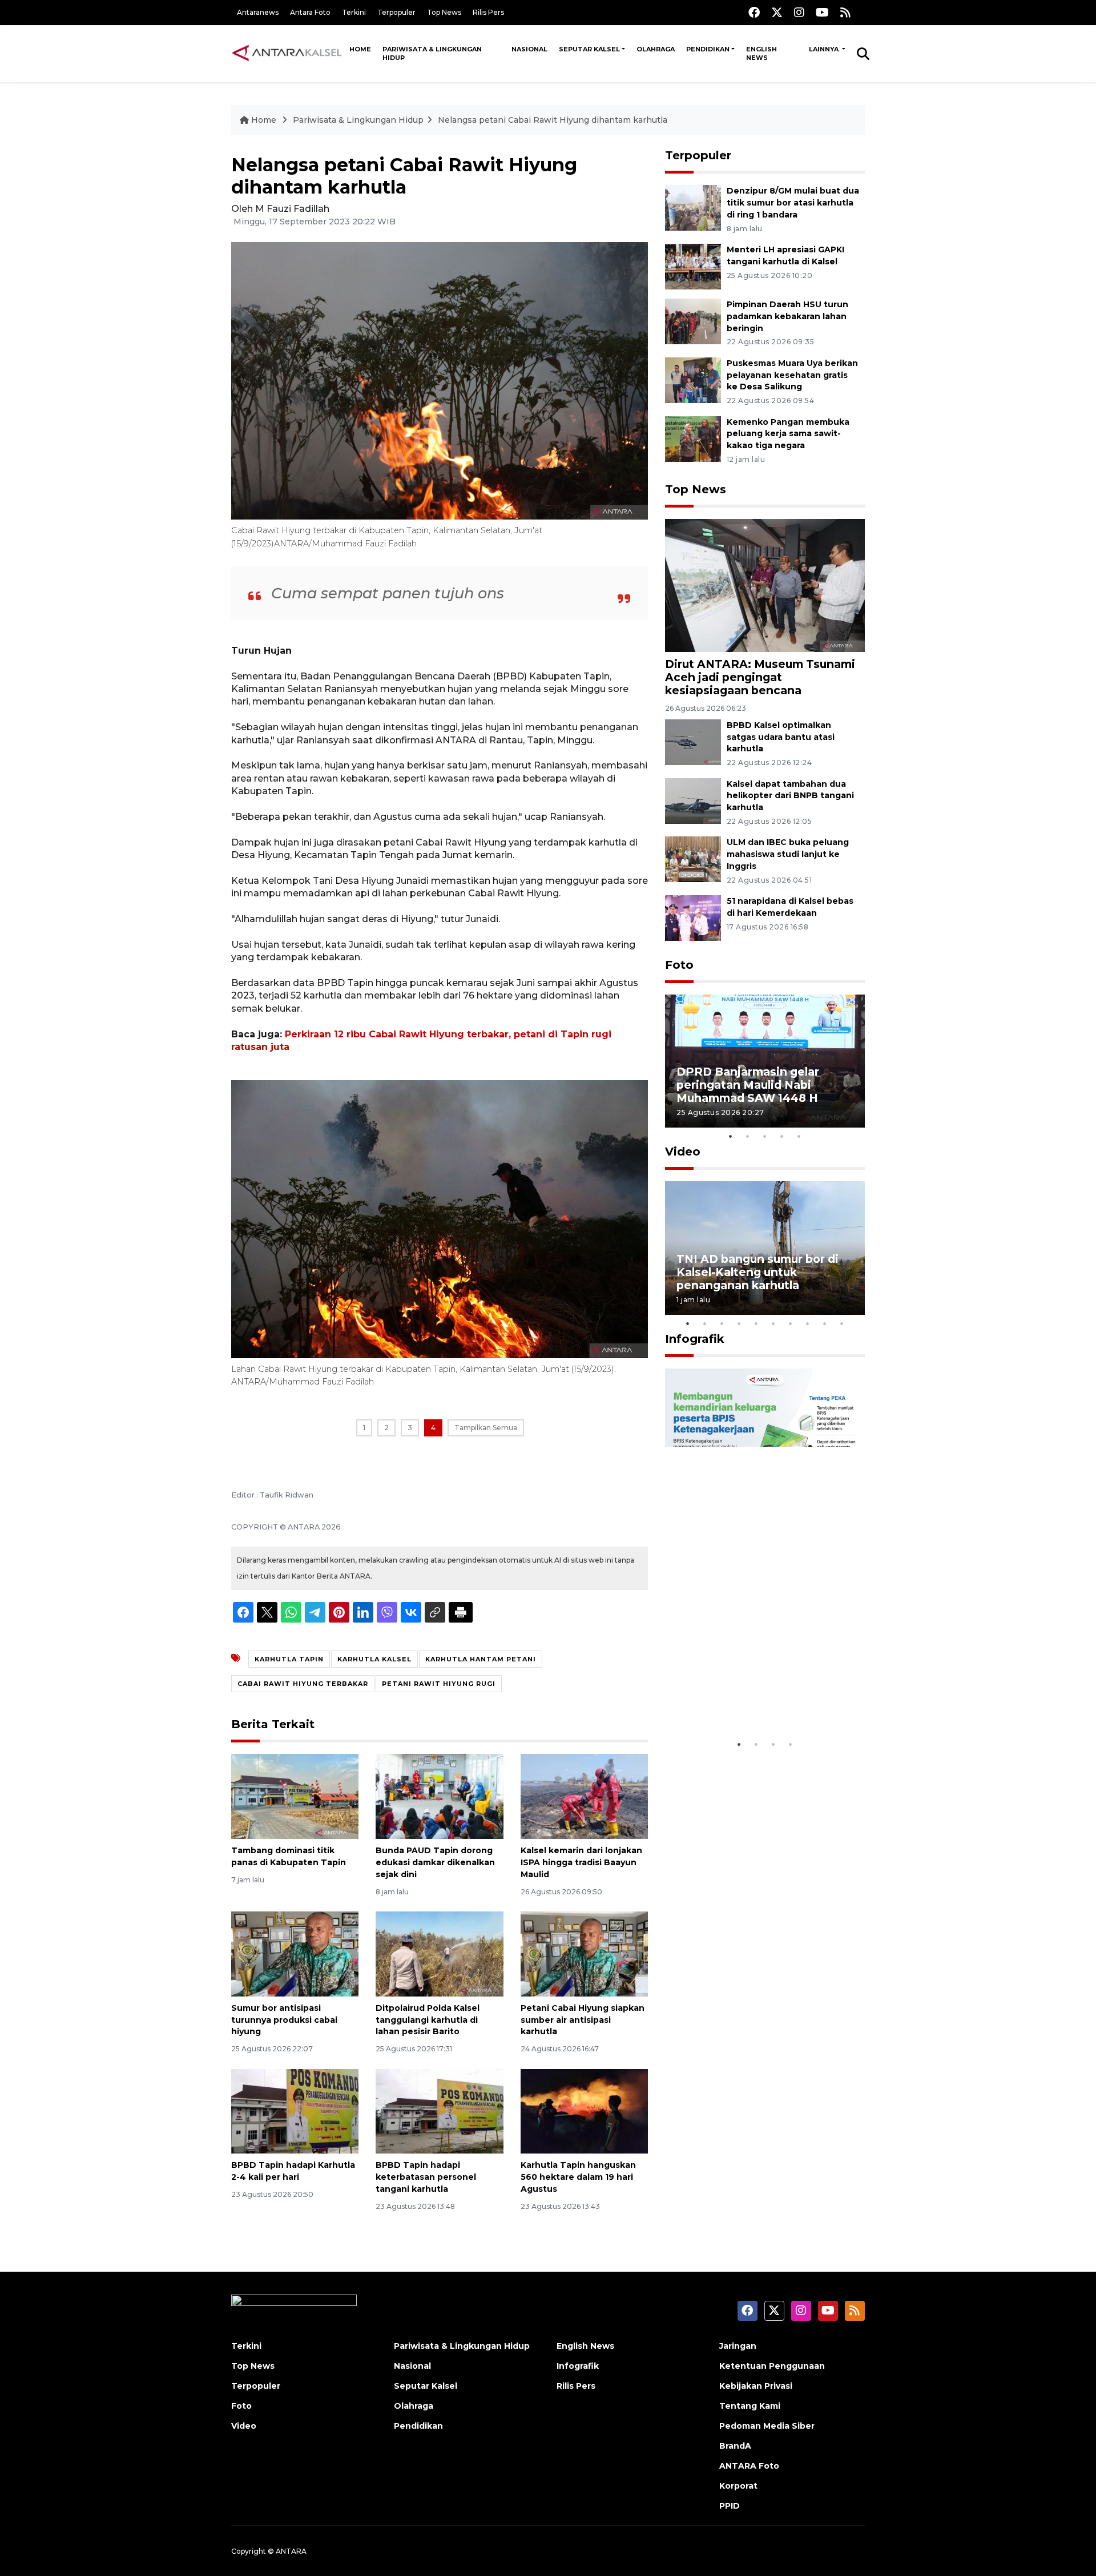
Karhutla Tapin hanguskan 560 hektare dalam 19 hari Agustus (578, 2177)
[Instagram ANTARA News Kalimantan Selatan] (799, 12)
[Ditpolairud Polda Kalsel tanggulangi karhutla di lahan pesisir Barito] (439, 1953)
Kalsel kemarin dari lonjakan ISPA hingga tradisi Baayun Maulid (581, 1862)
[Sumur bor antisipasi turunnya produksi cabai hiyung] (295, 1953)
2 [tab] (748, 1136)
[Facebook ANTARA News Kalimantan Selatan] (754, 12)
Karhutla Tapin (289, 1659)
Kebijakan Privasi (756, 2386)
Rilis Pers (488, 12)
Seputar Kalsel (589, 49)
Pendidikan (708, 49)
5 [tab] (799, 1136)
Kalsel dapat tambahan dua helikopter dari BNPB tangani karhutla (790, 796)
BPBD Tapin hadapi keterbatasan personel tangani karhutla (426, 2177)
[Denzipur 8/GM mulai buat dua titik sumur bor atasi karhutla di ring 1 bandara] (693, 207)
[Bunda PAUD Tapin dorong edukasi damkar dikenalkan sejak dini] (439, 1796)
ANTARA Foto (749, 2466)
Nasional (529, 49)
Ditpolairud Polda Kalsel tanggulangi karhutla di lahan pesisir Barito (428, 2020)
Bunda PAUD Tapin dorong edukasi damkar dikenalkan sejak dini (435, 1862)
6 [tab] (773, 1323)
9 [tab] (825, 1323)
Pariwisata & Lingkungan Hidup (432, 53)
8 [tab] (808, 1323)
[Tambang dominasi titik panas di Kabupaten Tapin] (295, 1796)
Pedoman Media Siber (767, 2426)
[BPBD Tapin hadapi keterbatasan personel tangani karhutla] (439, 2110)
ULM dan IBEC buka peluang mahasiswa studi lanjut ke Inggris (788, 854)
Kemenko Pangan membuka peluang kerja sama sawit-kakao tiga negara (788, 434)
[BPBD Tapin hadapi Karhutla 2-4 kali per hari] (295, 2110)
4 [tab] (782, 1136)
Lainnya (825, 49)
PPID (730, 2506)
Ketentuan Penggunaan (772, 2366)
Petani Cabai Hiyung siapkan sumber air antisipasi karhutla (583, 2020)
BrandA (735, 2446)
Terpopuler (396, 12)
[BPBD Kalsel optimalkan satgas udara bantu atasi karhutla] (693, 741)
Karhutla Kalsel (374, 1659)
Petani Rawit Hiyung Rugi (439, 1684)
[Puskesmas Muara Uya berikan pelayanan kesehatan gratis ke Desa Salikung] (693, 379)
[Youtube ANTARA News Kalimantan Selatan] (822, 12)
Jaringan (738, 2346)
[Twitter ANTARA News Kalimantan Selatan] (777, 12)
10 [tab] (842, 1323)
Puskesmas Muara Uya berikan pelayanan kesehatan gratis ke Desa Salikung (792, 375)
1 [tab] (731, 1136)
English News (761, 53)
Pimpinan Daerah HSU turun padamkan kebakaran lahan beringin (787, 316)
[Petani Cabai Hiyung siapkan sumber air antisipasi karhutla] (584, 1953)
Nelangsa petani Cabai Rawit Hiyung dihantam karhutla (553, 120)
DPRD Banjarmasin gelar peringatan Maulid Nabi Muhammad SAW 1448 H (748, 1085)
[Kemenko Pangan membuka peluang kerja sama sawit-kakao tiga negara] (693, 438)
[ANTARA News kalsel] (287, 53)
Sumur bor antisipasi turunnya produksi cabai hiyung (284, 2020)
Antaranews (258, 12)
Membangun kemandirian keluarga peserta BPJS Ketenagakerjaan (750, 1692)
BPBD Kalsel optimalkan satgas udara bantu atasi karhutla (781, 737)
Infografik (695, 1339)
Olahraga (656, 49)
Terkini (354, 12)
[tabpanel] (765, 1061)
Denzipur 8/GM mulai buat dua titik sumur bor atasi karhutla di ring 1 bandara (793, 203)
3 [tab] (765, 1136)
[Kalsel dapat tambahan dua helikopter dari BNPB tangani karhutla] (693, 800)
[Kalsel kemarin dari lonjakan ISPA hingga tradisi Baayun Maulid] (584, 1796)
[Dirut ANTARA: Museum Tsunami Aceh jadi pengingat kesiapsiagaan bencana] (765, 585)
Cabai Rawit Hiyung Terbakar (303, 1684)
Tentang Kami (750, 2406)
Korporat (738, 2486)
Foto (679, 965)
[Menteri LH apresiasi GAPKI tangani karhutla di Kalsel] (693, 266)
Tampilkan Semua (486, 1428)
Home (360, 49)
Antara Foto (310, 12)
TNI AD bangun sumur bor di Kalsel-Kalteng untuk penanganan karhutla (757, 1272)
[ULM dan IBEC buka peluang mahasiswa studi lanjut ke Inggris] (693, 859)
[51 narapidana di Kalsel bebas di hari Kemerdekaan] (693, 917)
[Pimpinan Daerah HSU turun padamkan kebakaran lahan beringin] (693, 321)
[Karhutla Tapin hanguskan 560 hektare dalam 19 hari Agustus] (584, 2110)
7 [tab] (791, 1323)
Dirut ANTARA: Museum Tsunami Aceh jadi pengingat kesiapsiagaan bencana (760, 677)
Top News (444, 12)
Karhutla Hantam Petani (481, 1659)
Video (683, 1152)
